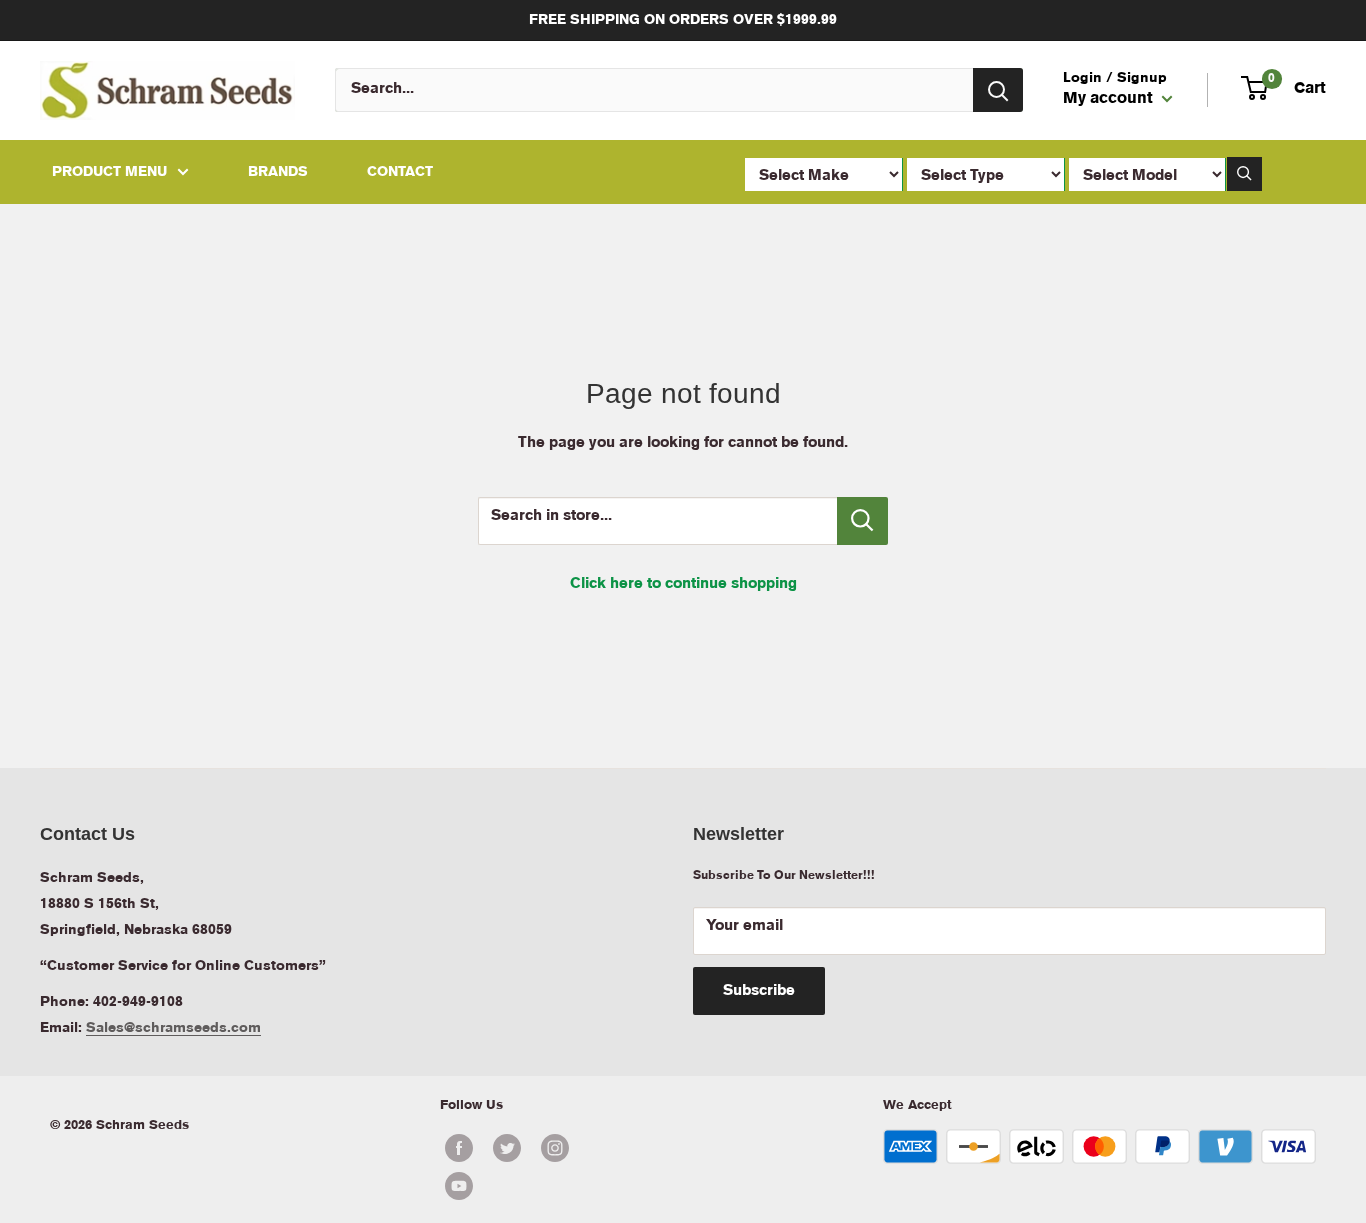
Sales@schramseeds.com (173, 1028)
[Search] (998, 90)
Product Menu (109, 172)
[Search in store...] (862, 521)
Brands (278, 172)
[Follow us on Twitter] (507, 1148)
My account (1110, 100)
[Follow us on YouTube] (531, 1186)
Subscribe (759, 991)
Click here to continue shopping (683, 584)
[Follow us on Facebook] (459, 1148)
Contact (400, 172)
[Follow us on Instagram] (555, 1148)
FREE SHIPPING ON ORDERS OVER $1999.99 (683, 20)
